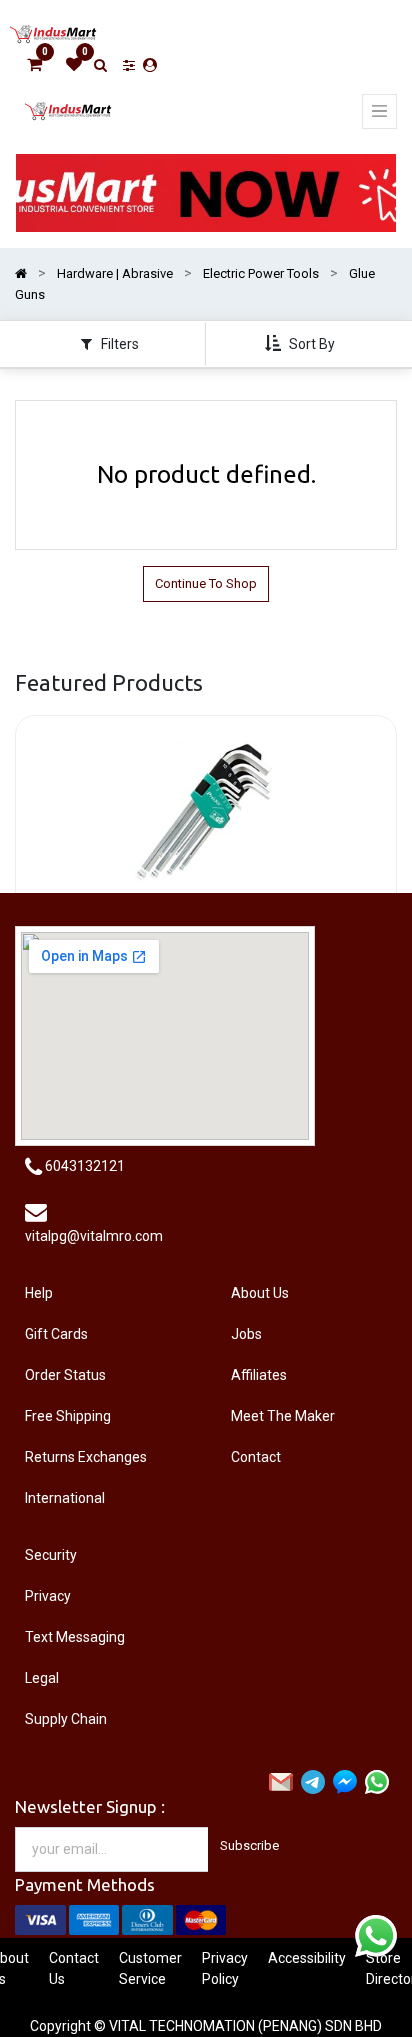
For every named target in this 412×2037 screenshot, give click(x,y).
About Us (260, 1293)
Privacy (48, 1596)
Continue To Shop (206, 583)
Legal (42, 1678)
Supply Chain (66, 1719)
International (65, 1498)
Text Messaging (75, 1637)
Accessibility (307, 1958)
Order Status (65, 1375)
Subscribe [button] (249, 1845)
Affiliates (259, 1375)
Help (39, 1293)
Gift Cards (56, 1334)
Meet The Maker (283, 1416)
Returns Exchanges (86, 1457)
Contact (256, 1457)
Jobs (246, 1334)
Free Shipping (68, 1416)
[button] (302, 344)
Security (51, 1555)
